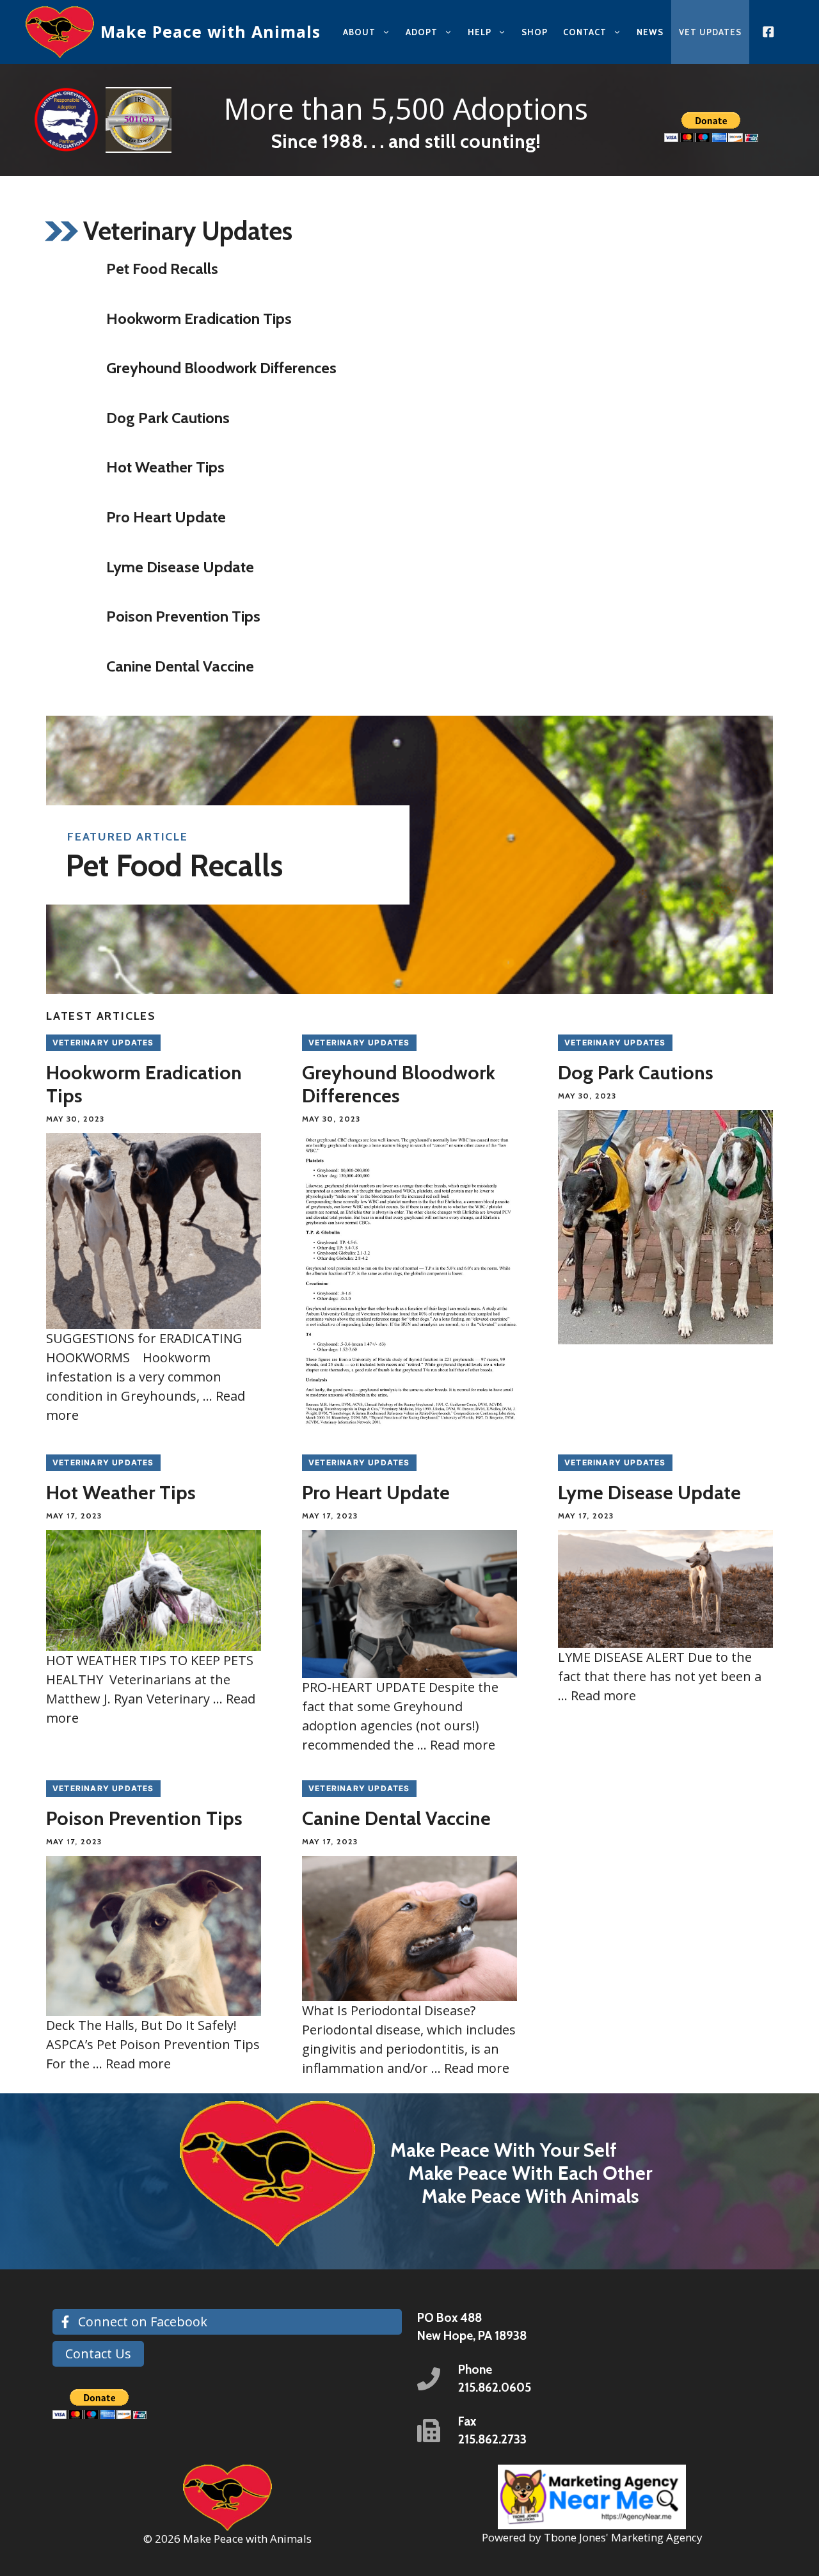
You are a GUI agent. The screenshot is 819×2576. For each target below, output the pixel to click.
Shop (535, 32)
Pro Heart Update (166, 517)
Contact (585, 32)
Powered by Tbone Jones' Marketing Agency (592, 2537)
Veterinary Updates (103, 1042)
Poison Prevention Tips (183, 616)
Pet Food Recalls (162, 269)
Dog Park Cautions (168, 418)
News (650, 32)
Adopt (422, 32)
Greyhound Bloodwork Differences (221, 368)
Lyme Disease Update (180, 567)
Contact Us (98, 2354)
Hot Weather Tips (165, 467)
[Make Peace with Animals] (60, 32)
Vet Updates (710, 32)
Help (480, 32)
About (359, 32)
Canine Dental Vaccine (180, 666)
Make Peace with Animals (211, 31)
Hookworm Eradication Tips (199, 318)
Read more (463, 1745)
